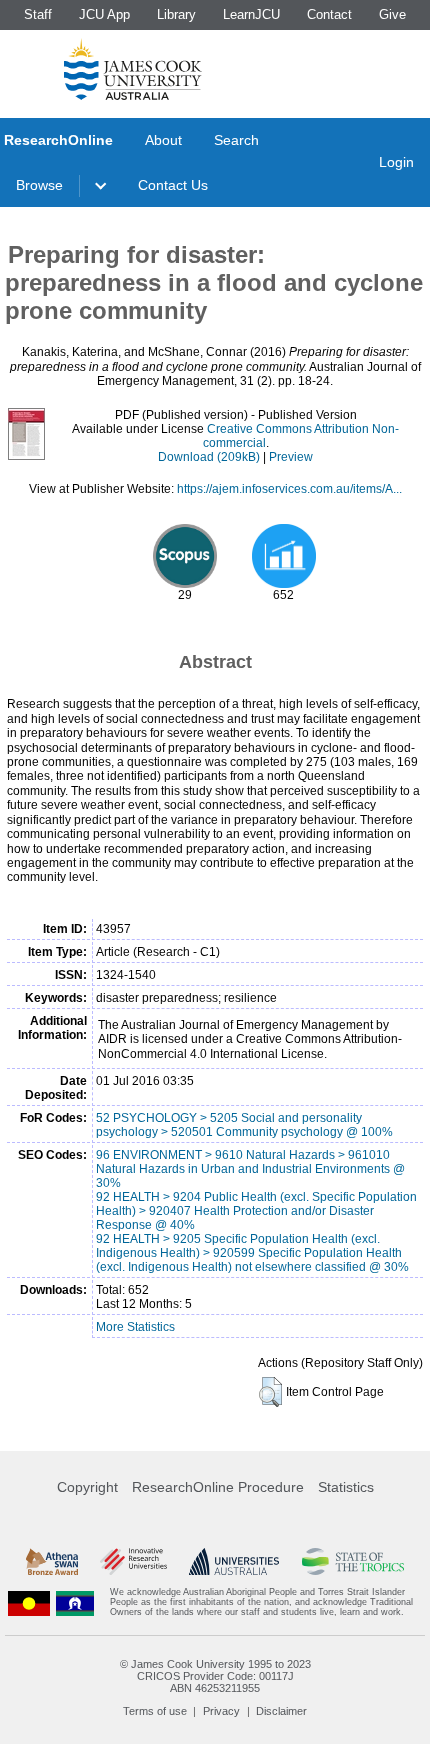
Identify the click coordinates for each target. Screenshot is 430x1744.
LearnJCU (251, 14)
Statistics (346, 1487)
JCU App (104, 14)
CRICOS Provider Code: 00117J (215, 1676)
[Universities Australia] (234, 1561)
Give (392, 14)
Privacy (221, 1711)
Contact (329, 14)
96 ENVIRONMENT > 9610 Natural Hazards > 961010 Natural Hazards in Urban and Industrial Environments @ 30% (250, 1169)
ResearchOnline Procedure (218, 1487)
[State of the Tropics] (353, 1561)
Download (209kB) (209, 457)
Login (396, 162)
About (163, 140)
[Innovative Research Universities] (133, 1561)
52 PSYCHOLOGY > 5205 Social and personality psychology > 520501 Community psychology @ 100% (244, 1125)
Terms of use (155, 1711)
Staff (38, 14)
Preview (291, 457)
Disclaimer (281, 1711)
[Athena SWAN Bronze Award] (52, 1561)
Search (236, 140)
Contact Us (173, 185)
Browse (39, 185)
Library (176, 14)
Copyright (87, 1487)
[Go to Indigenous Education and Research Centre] (29, 1602)
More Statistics (135, 1327)
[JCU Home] (133, 69)
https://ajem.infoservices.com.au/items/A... (289, 489)
